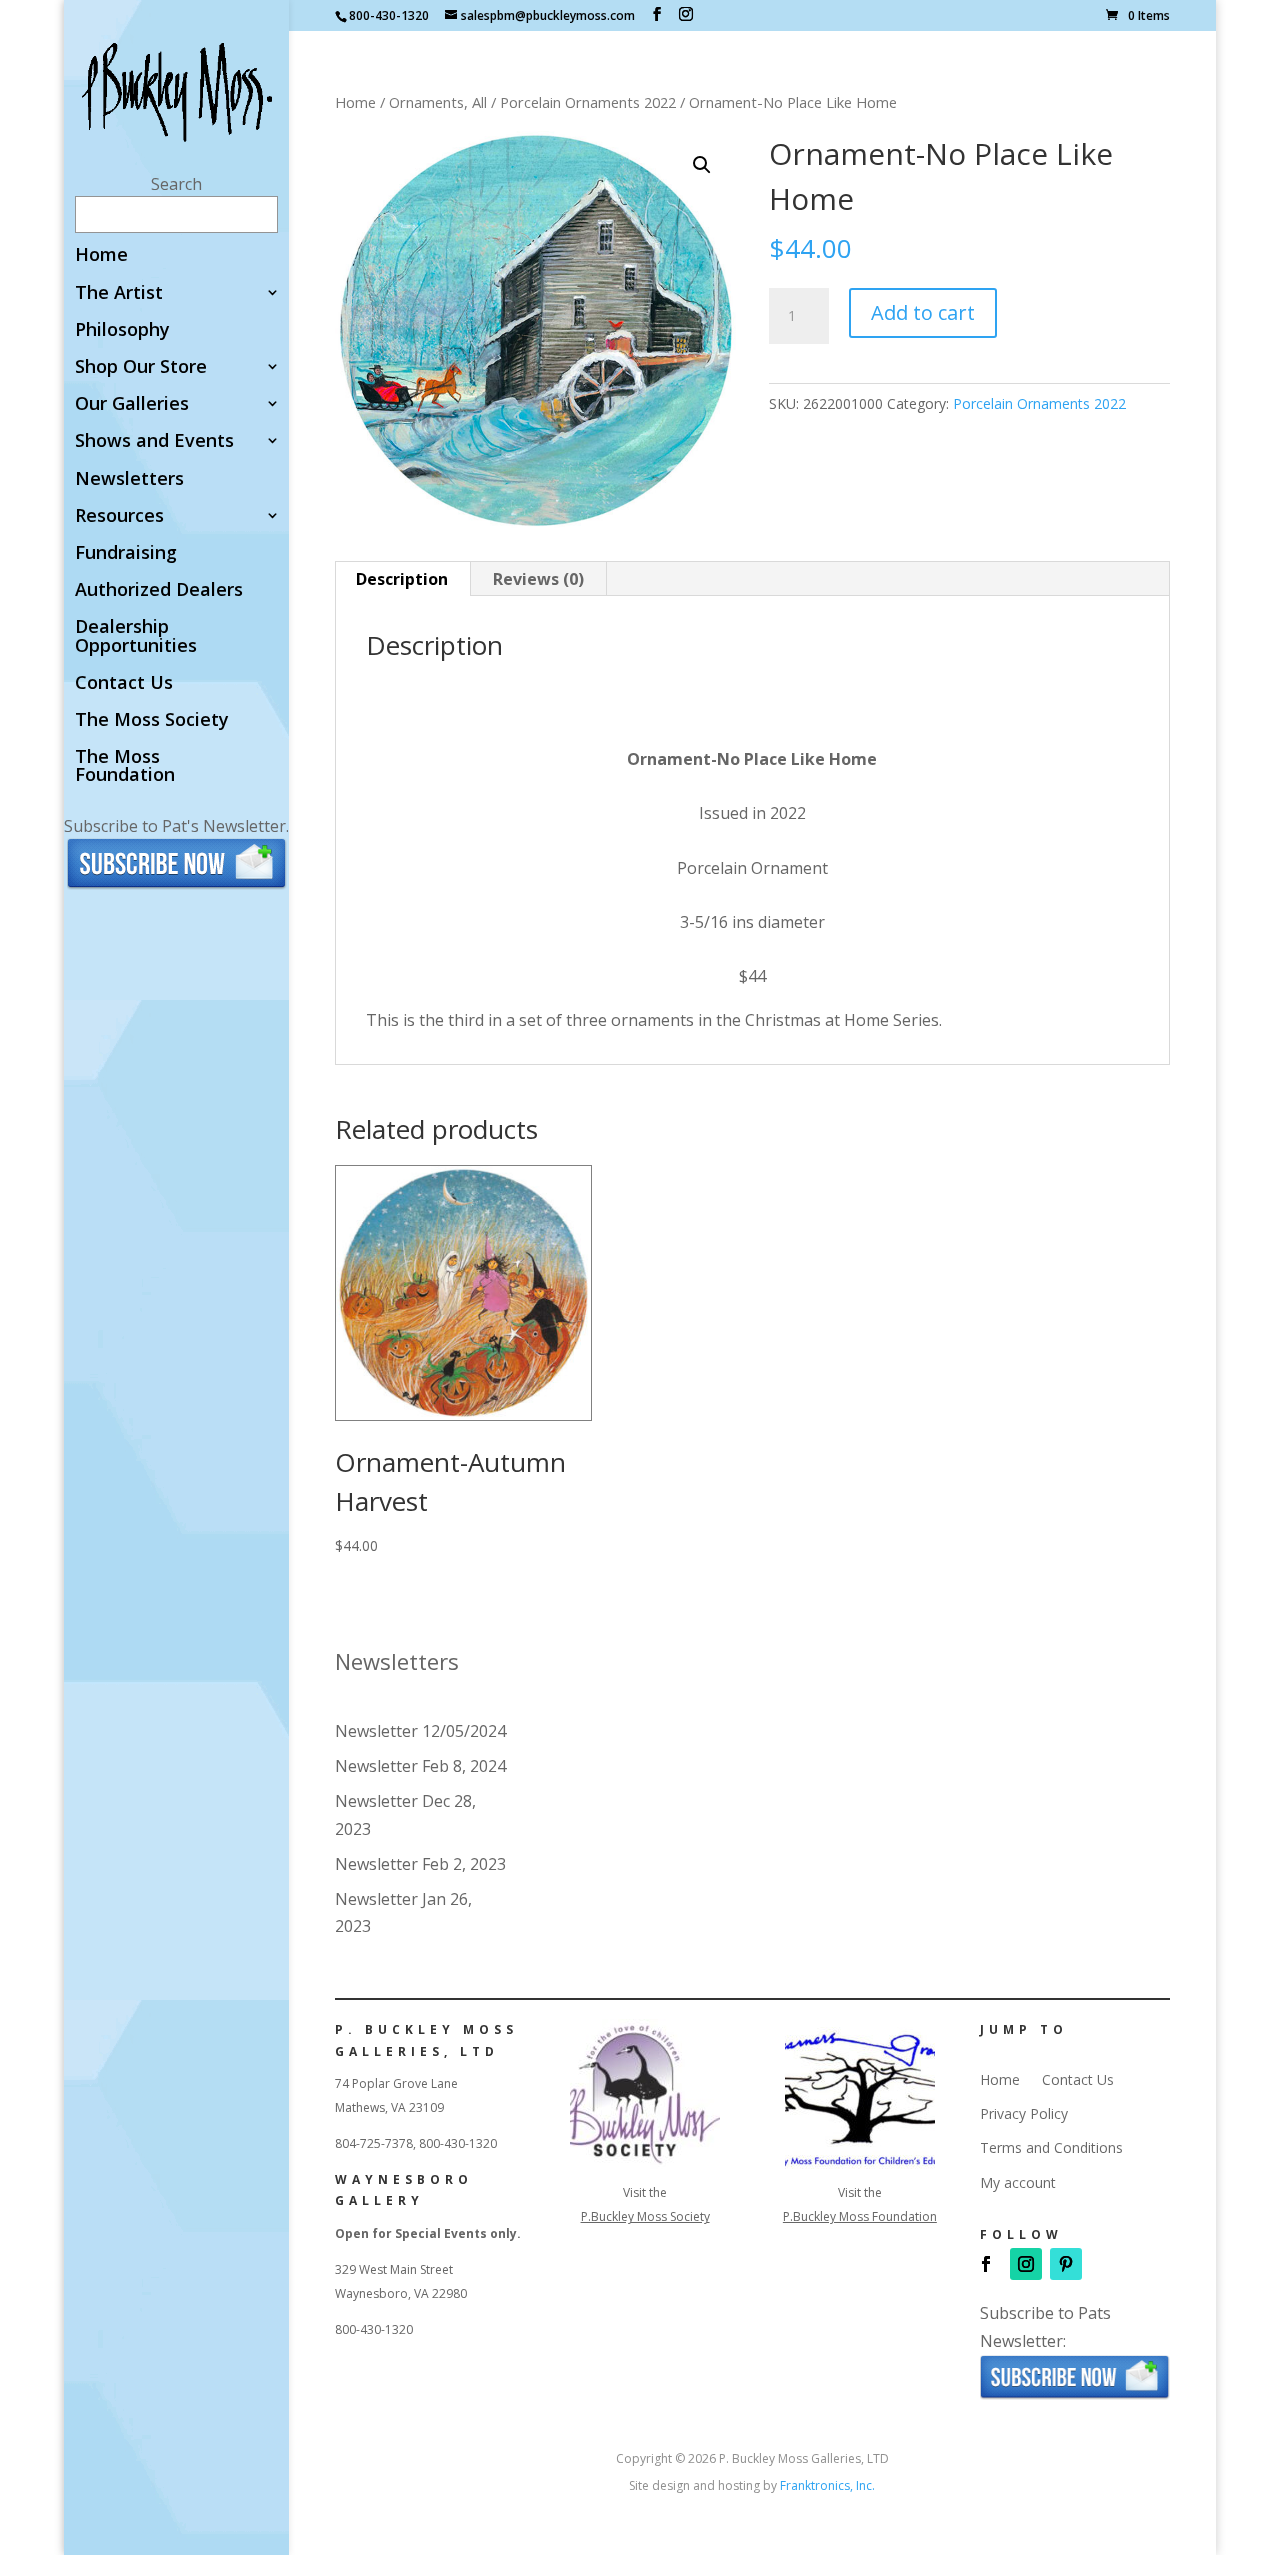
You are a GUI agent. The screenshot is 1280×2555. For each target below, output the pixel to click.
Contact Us (124, 683)
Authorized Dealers (159, 590)
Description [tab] (402, 579)
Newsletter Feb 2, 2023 (420, 1864)
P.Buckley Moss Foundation (860, 2216)
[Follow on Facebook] (986, 2264)
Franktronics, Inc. (827, 2485)
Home (101, 255)
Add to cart (923, 312)
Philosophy (122, 330)
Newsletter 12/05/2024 (420, 1731)
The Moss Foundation (125, 766)
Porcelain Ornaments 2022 (588, 102)
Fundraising (126, 553)
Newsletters (129, 479)
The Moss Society (152, 720)
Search (176, 184)
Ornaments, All (438, 102)
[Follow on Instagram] (1026, 2264)
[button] (702, 165)
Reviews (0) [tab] (538, 579)
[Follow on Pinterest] (1066, 2264)
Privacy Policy (1024, 2114)
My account (1018, 2183)
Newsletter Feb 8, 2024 (420, 1766)
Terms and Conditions (1051, 2148)
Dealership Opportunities (136, 636)
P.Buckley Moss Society (645, 2216)
